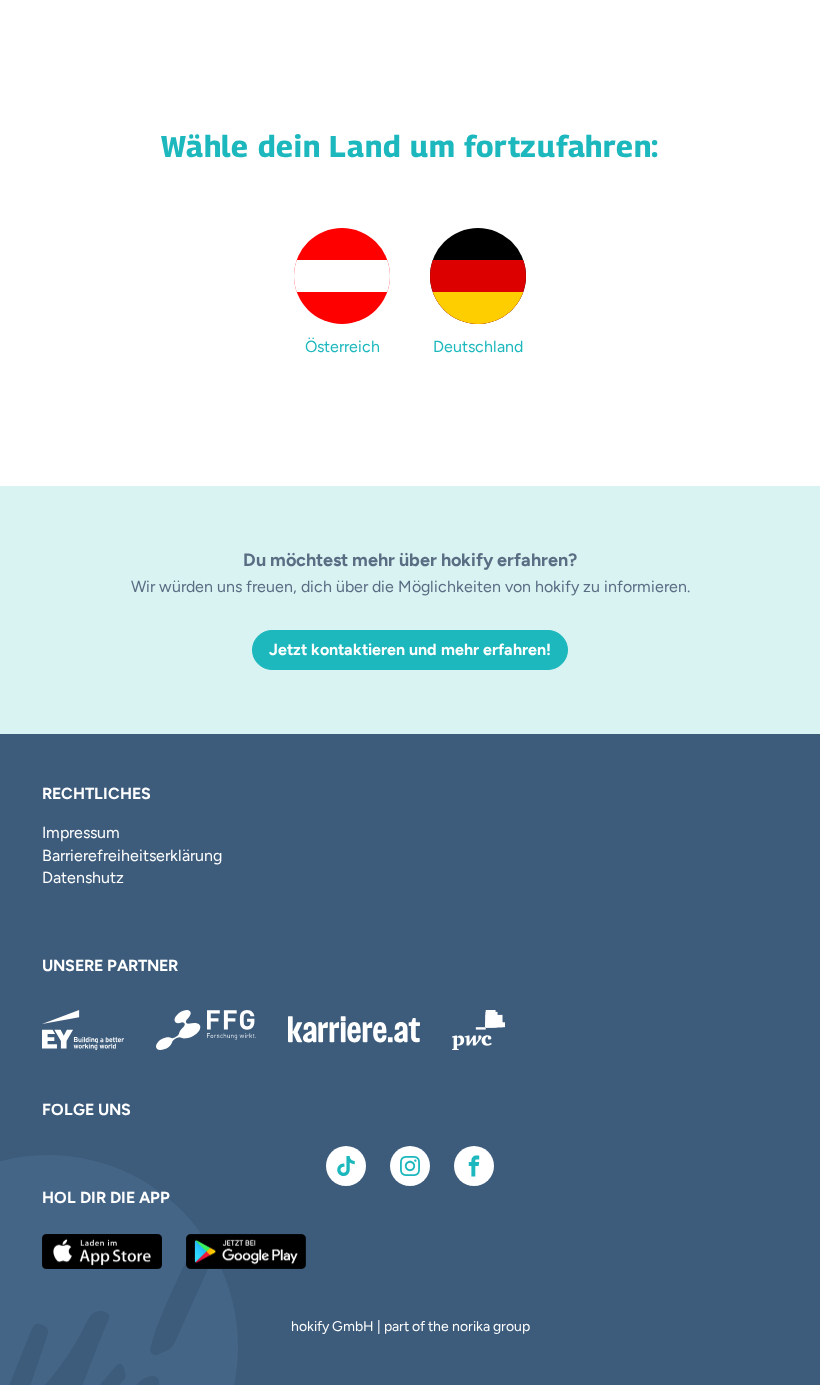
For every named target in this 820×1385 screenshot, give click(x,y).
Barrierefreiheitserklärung (132, 855)
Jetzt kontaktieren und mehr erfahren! (410, 649)
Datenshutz (83, 877)
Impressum (81, 832)
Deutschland (478, 346)
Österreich (342, 346)
